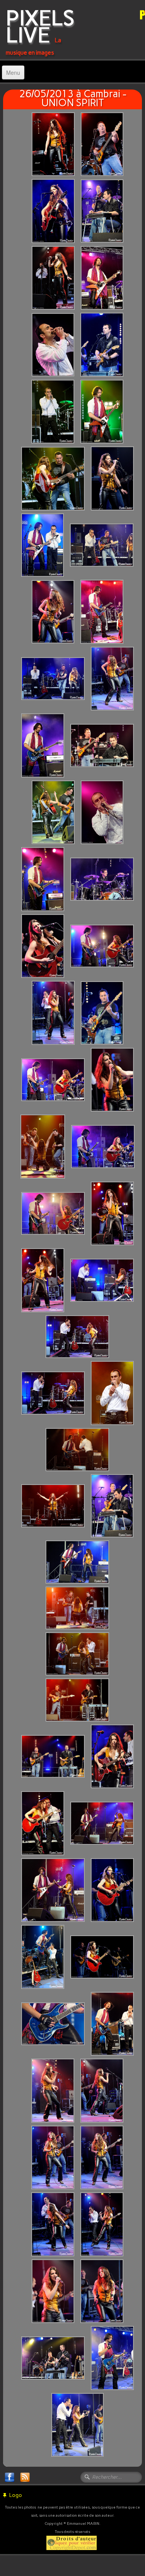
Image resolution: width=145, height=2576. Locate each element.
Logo (16, 2495)
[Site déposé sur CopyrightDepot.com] (72, 2542)
